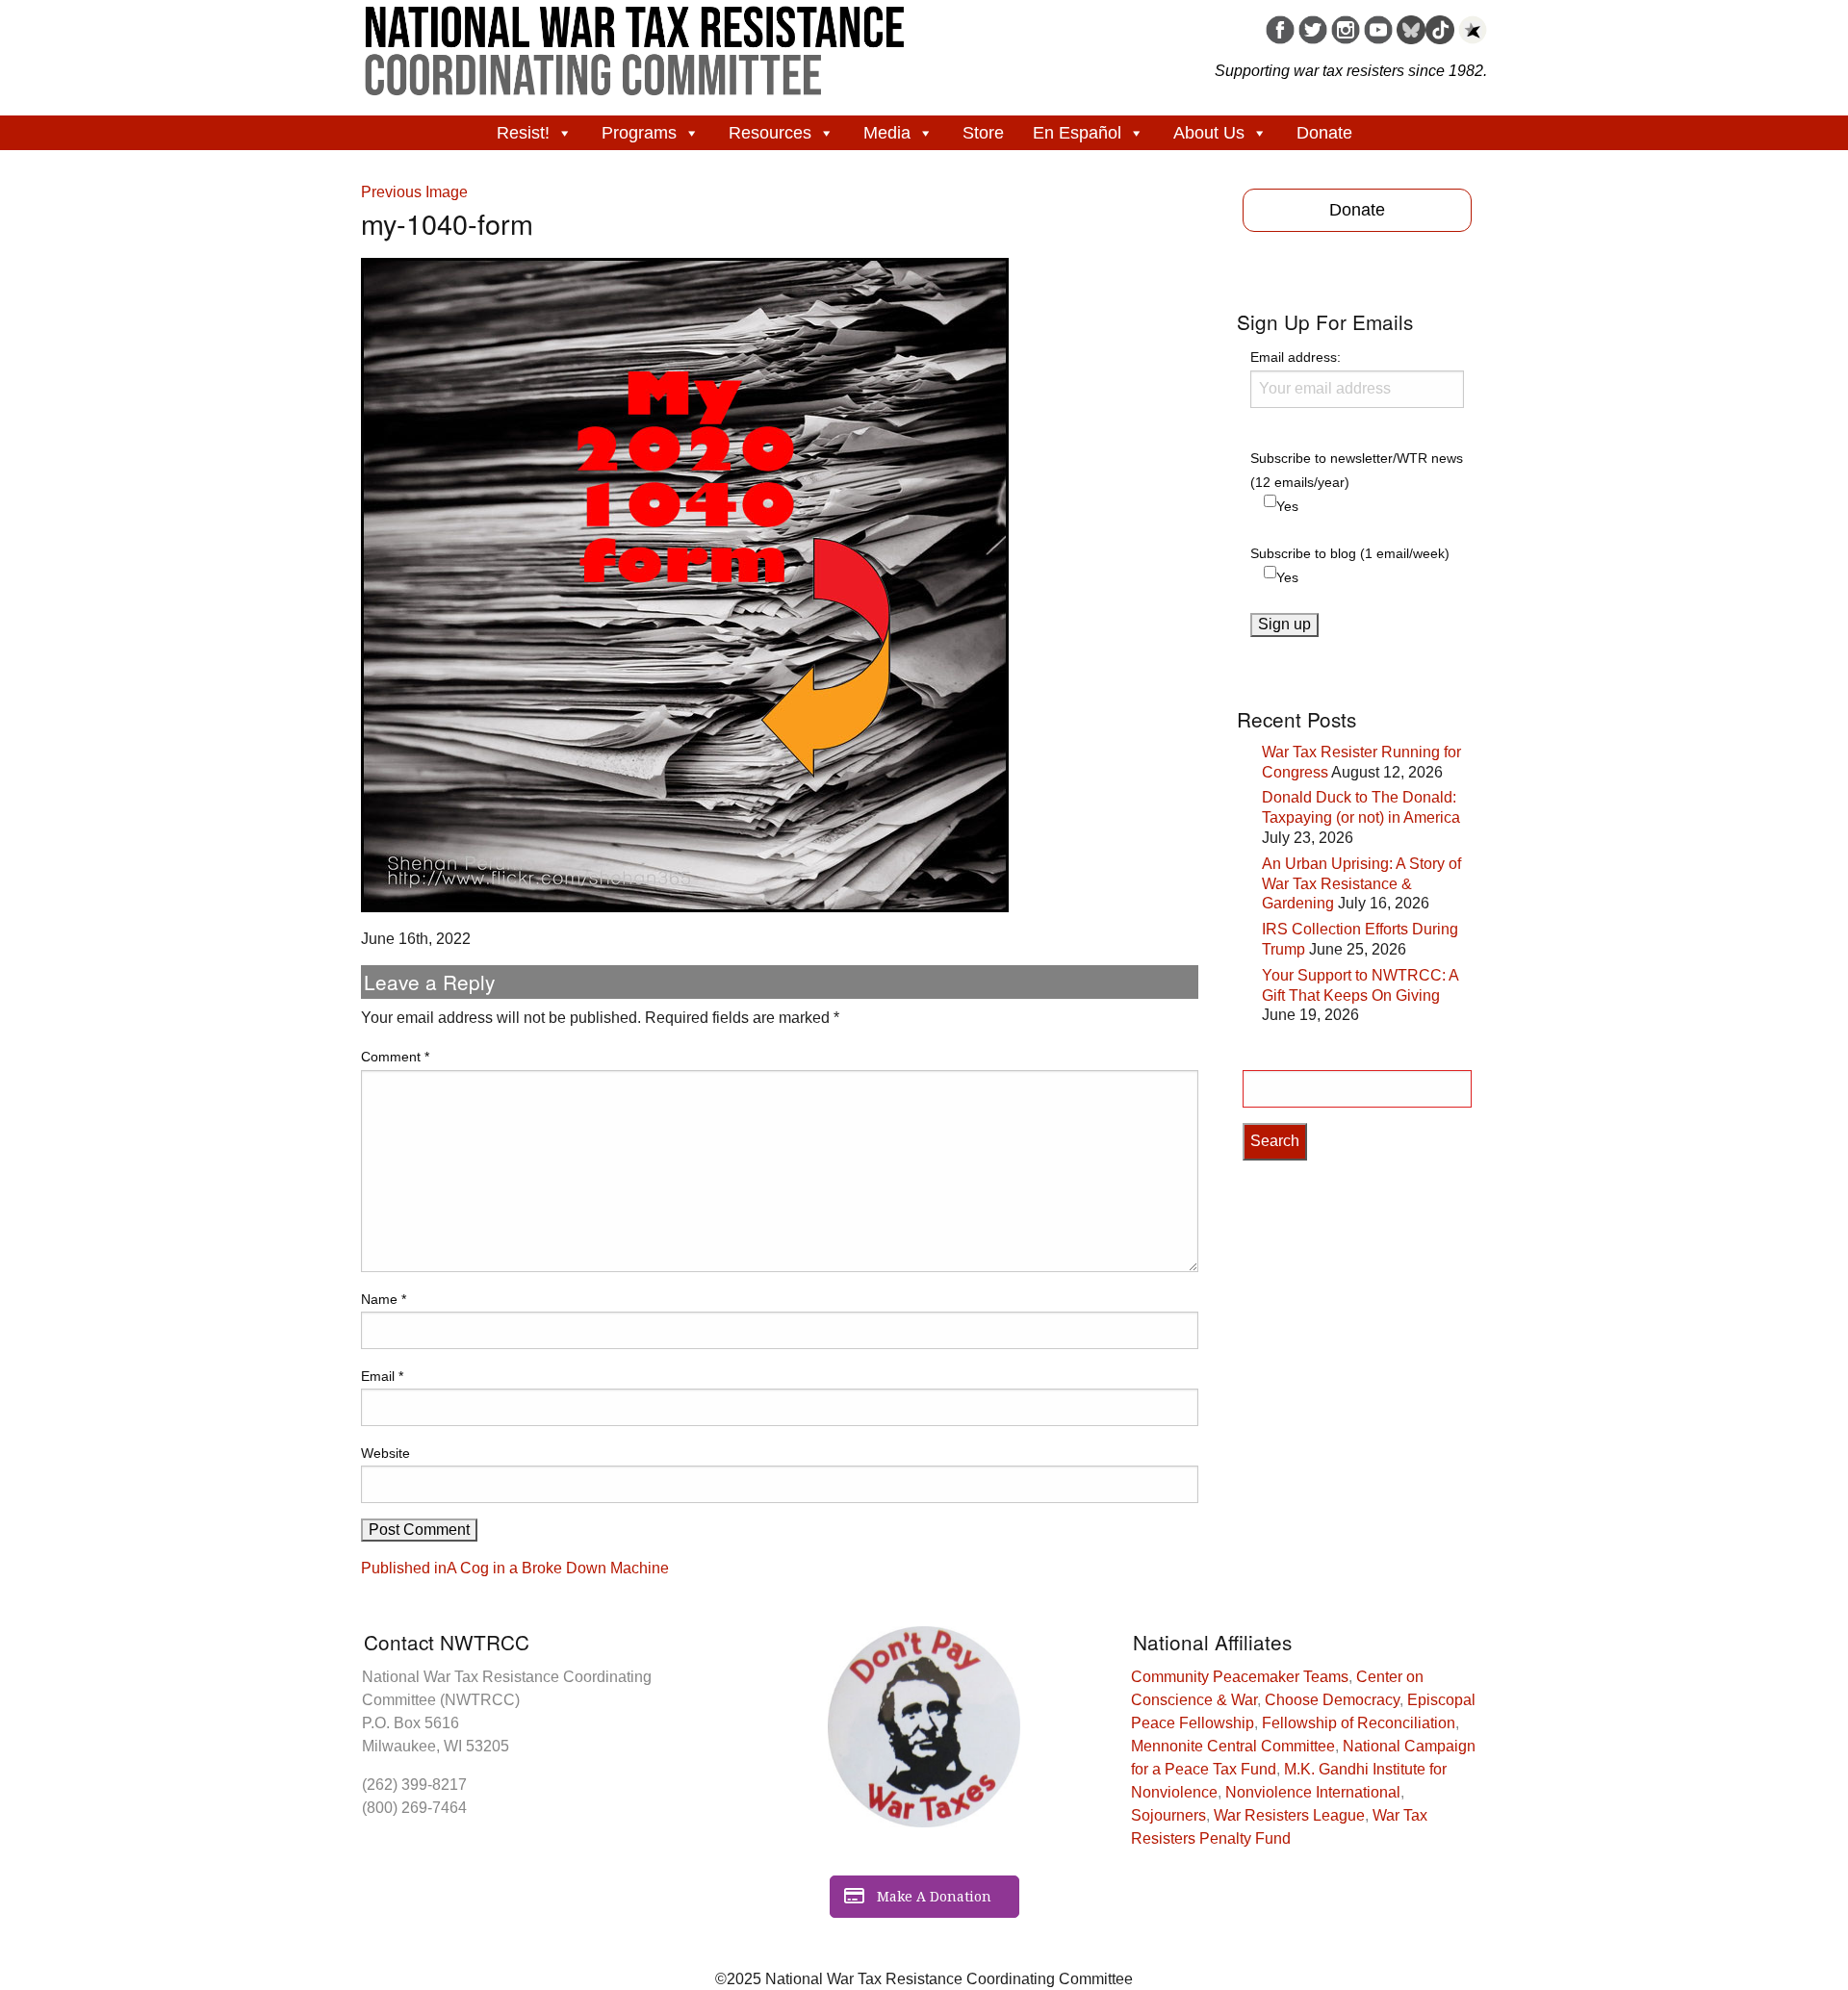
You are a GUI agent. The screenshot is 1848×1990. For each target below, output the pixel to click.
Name (384, 1299)
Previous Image (414, 192)
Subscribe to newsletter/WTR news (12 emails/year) (1357, 470)
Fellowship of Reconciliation (1359, 1723)
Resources (770, 133)
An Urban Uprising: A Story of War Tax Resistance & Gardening (1361, 884)
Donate (1324, 133)
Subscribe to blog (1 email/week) (1350, 553)
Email (382, 1376)
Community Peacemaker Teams (1240, 1677)
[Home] (635, 44)
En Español (1077, 133)
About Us (1209, 133)
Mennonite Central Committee (1233, 1746)
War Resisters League (1289, 1815)
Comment (395, 1057)
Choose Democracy (1332, 1700)
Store (983, 133)
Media (887, 133)
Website (385, 1453)
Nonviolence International (1313, 1792)
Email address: (1296, 357)
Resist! (523, 133)
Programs (639, 133)
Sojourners (1168, 1815)
